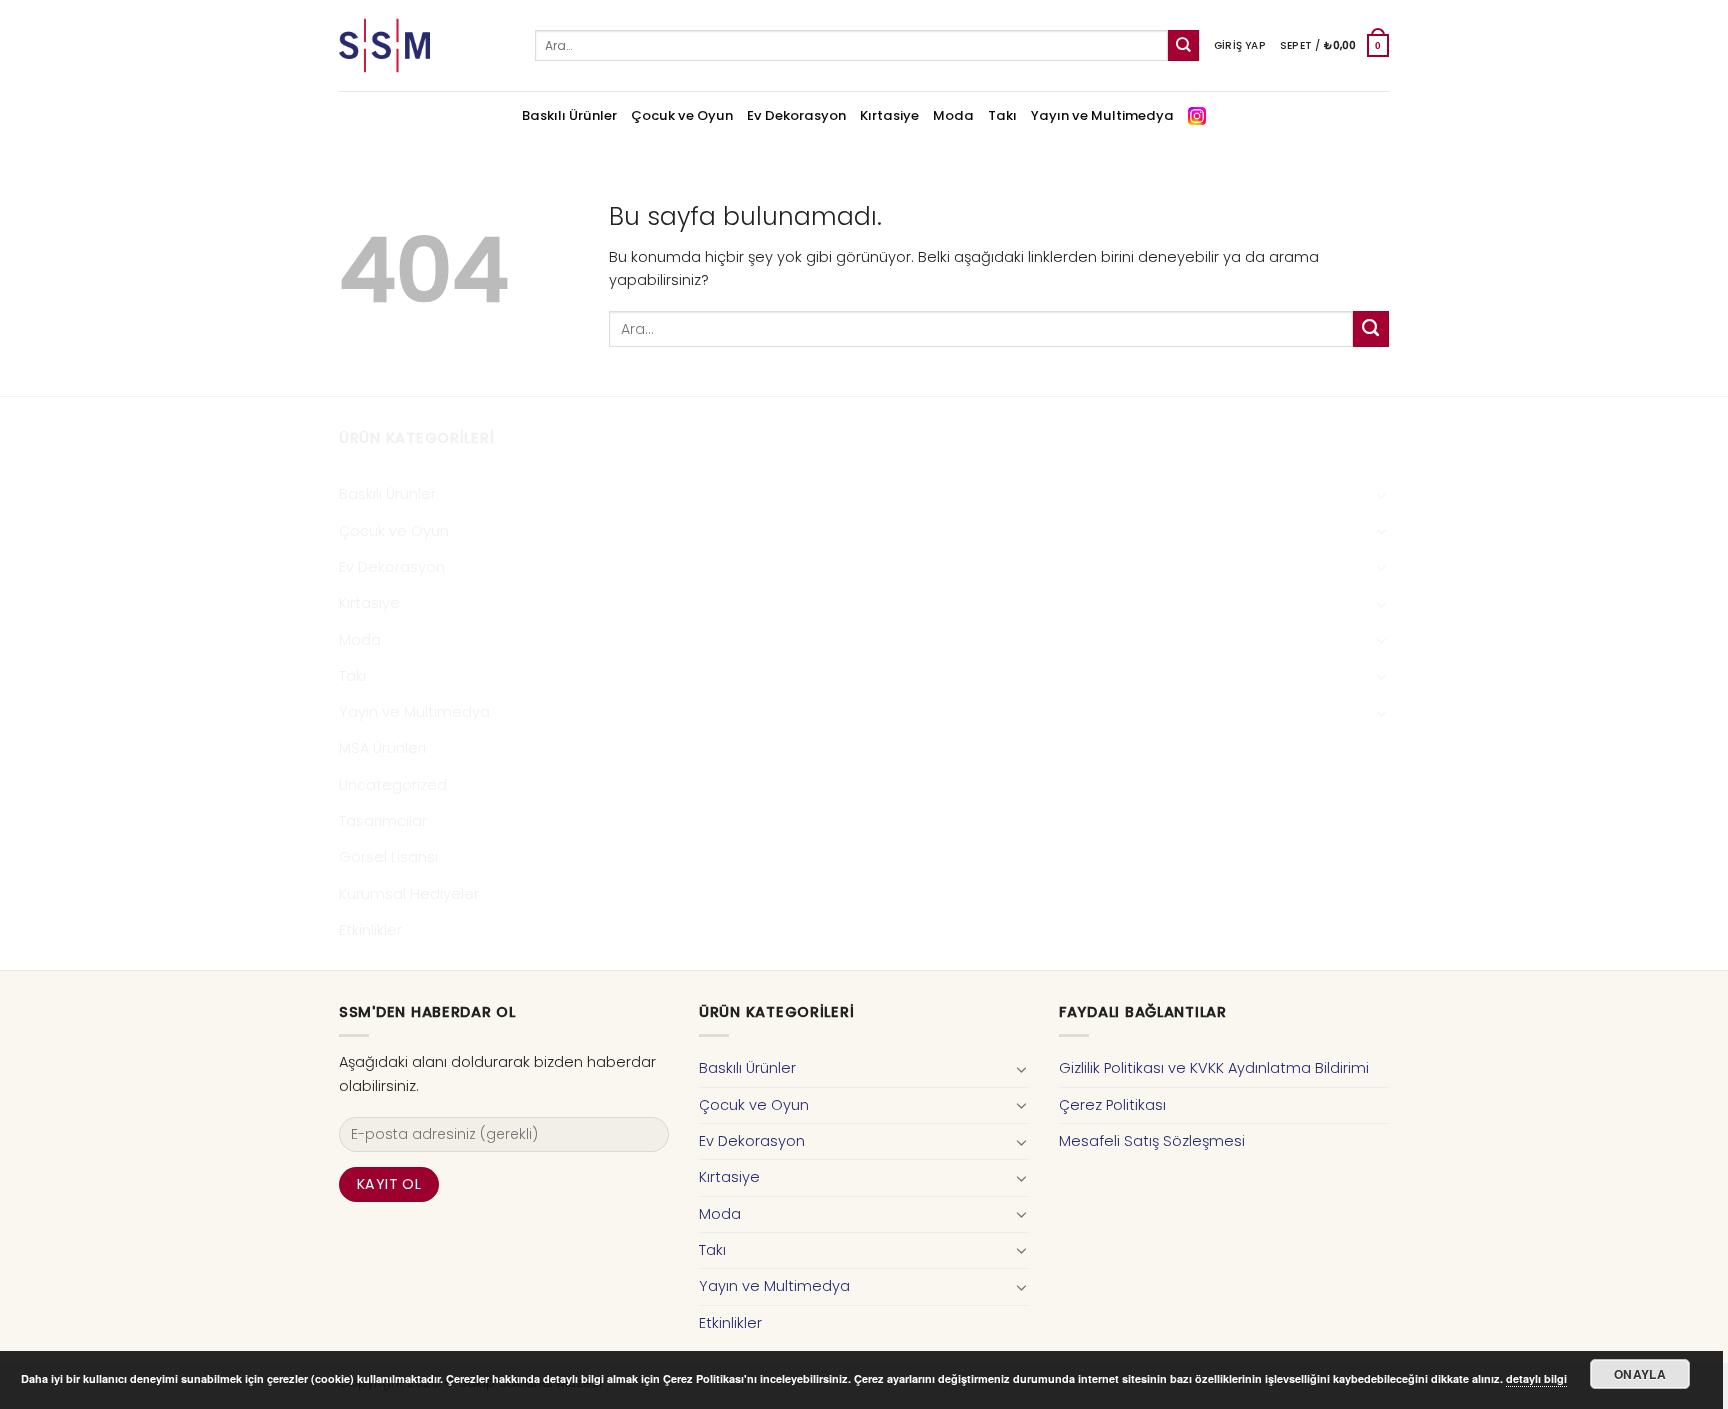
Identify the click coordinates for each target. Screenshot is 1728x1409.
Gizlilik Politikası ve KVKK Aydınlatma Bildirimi (1214, 1068)
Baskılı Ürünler (569, 115)
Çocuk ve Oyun (682, 115)
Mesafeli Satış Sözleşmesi (1152, 1141)
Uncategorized (393, 785)
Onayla (1640, 1374)
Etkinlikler (370, 930)
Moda (953, 115)
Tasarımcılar (383, 821)
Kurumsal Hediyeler (409, 894)
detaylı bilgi (1536, 1378)
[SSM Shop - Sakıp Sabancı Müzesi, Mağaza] (422, 45)
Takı (1002, 115)
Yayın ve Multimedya (1102, 115)
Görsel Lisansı (388, 857)
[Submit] (1183, 45)
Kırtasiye (889, 115)
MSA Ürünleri (382, 748)
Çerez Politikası (1112, 1105)
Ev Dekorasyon (796, 115)
